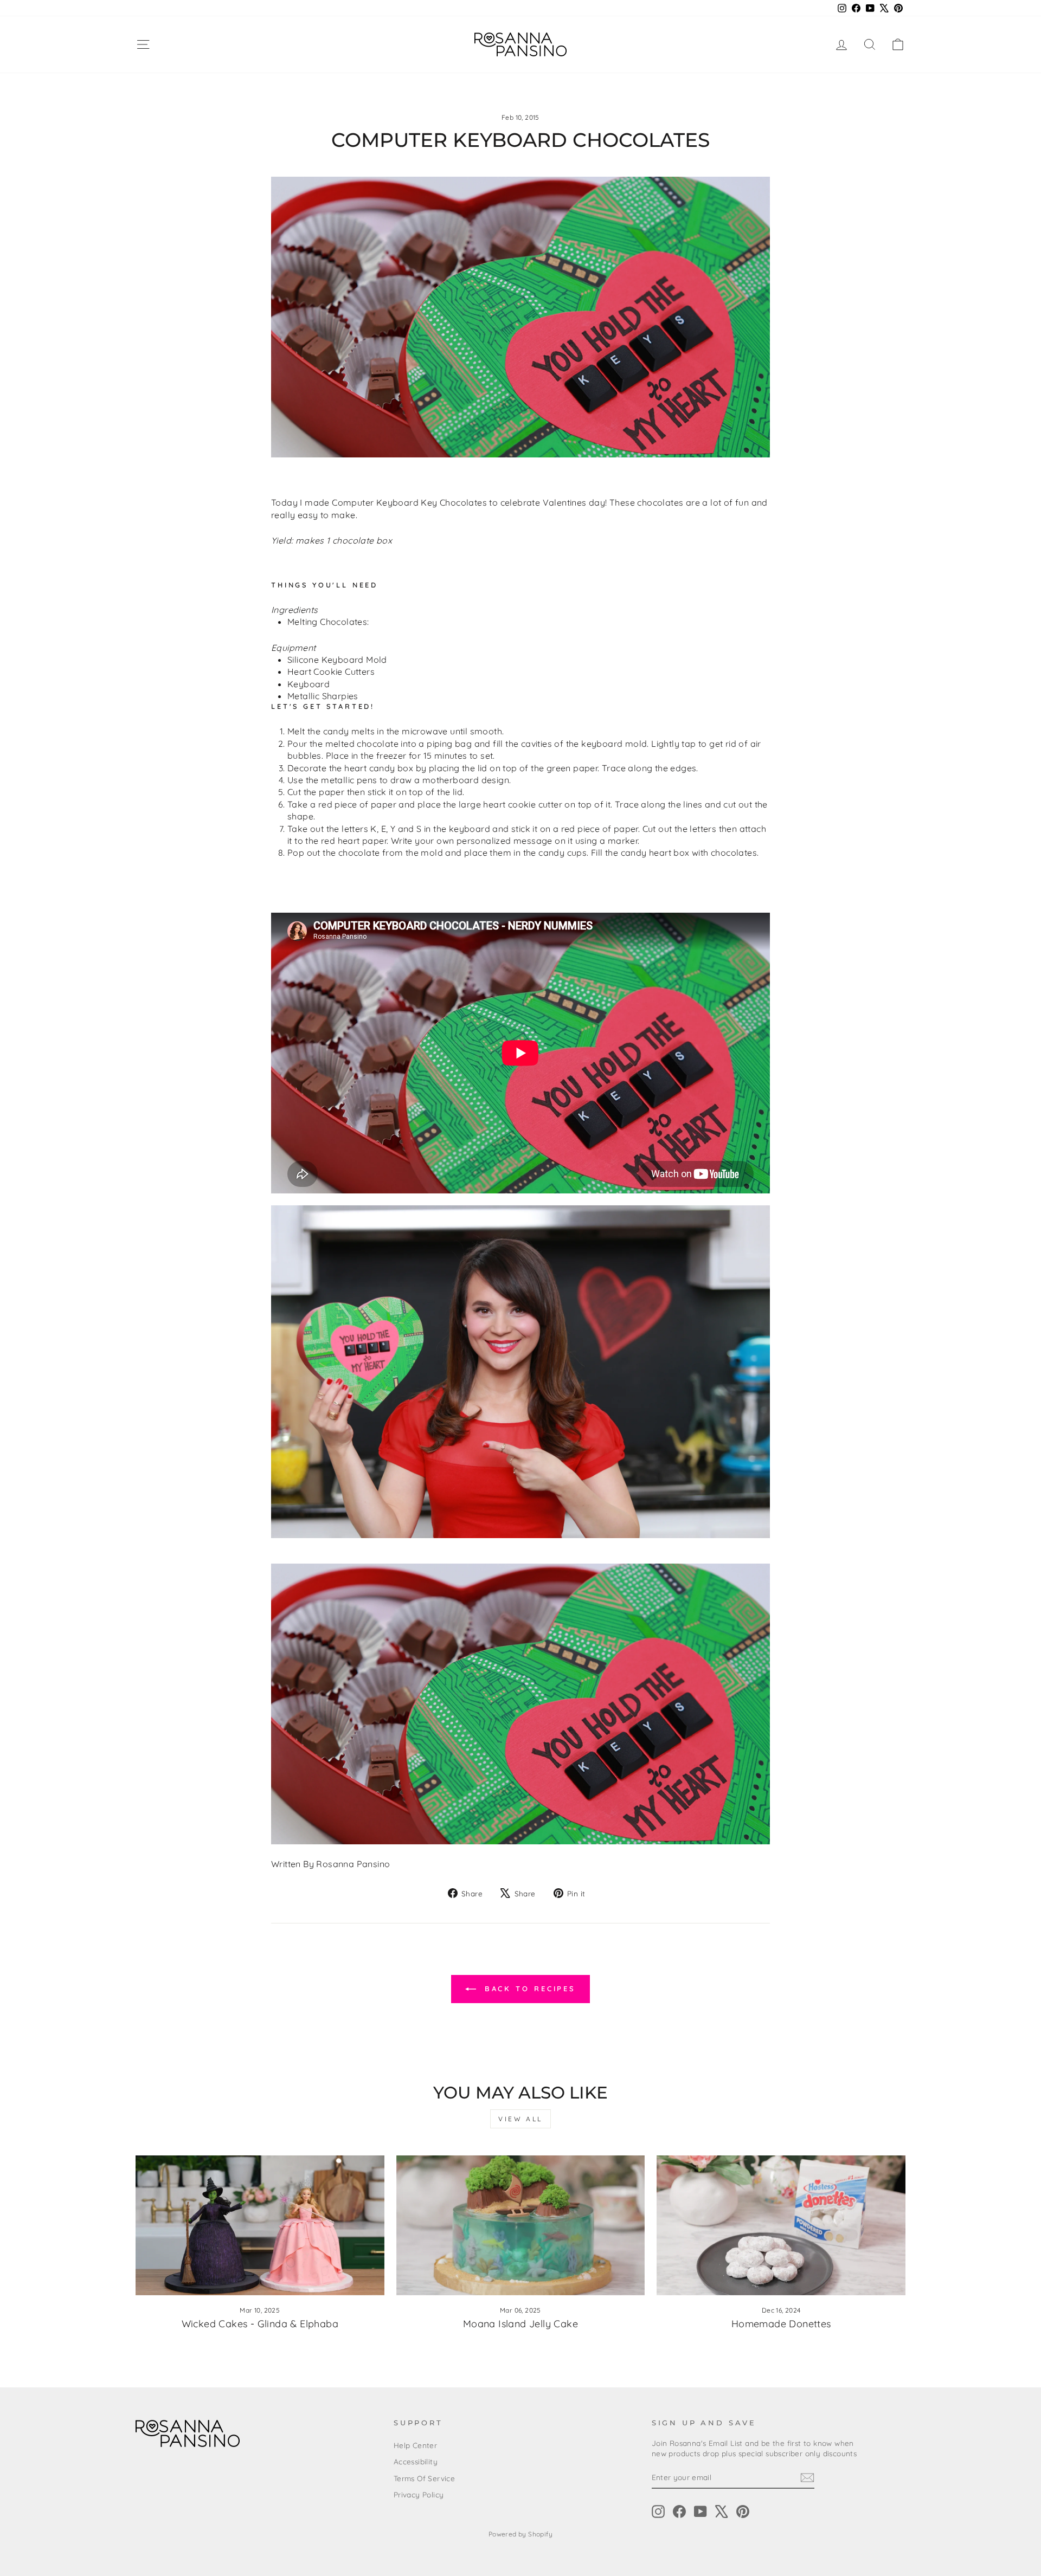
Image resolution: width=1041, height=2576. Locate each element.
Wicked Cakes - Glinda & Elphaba (260, 2324)
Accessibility (416, 2461)
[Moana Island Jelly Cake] (521, 2225)
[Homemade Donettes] (781, 2225)
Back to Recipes (528, 1989)
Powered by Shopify (520, 2534)
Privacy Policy (419, 2494)
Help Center (415, 2445)
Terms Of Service (424, 2478)
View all (520, 2119)
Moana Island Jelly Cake (520, 2324)
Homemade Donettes (781, 2324)
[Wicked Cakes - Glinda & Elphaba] (260, 2225)
